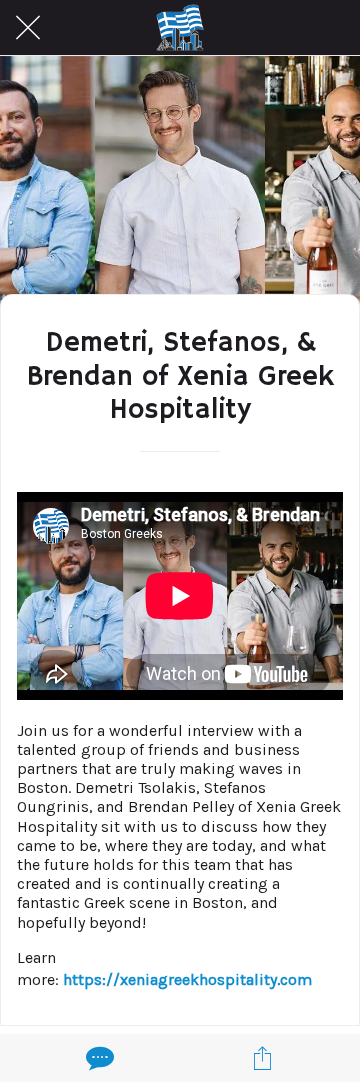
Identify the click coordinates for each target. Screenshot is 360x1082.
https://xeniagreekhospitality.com (187, 979)
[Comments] (98, 1058)
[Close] (28, 28)
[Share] (262, 1058)
